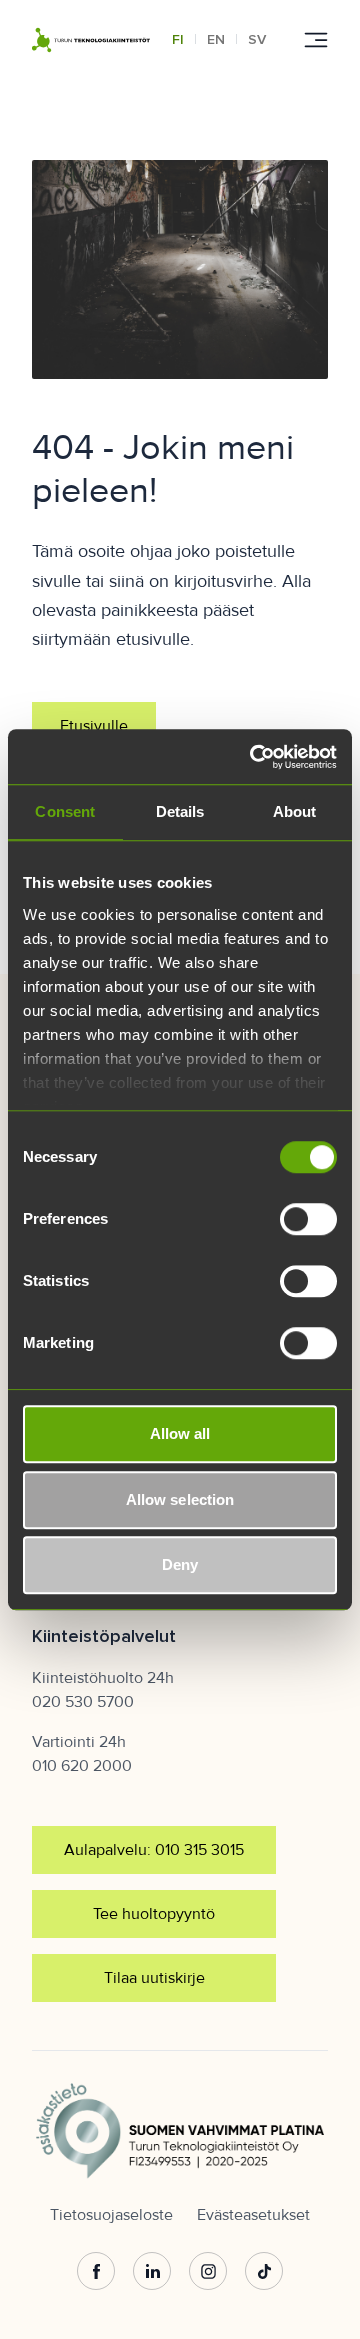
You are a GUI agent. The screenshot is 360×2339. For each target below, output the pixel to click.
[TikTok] (264, 2271)
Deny (180, 1564)
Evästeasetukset (253, 2215)
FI (178, 39)
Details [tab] (180, 811)
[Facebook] (96, 2271)
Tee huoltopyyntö (154, 1914)
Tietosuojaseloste (111, 2215)
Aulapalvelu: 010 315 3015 (154, 1850)
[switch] (308, 1219)
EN (216, 39)
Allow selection (180, 1499)
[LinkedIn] (152, 2271)
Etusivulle (94, 726)
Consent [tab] (65, 811)
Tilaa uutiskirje (154, 1978)
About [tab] (295, 811)
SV (257, 39)
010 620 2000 (82, 1766)
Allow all (180, 1433)
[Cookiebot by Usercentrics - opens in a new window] (254, 757)
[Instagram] (208, 2271)
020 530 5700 (83, 1702)
